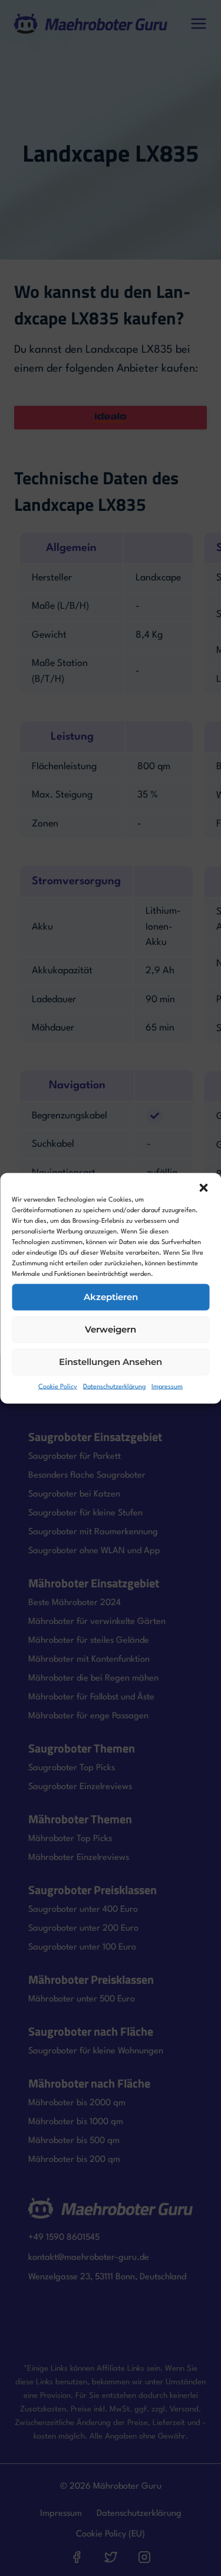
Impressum (167, 1387)
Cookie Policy (58, 1387)
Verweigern (111, 1329)
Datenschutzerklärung (114, 1387)
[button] (203, 1187)
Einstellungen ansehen (111, 1362)
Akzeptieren (111, 1297)
